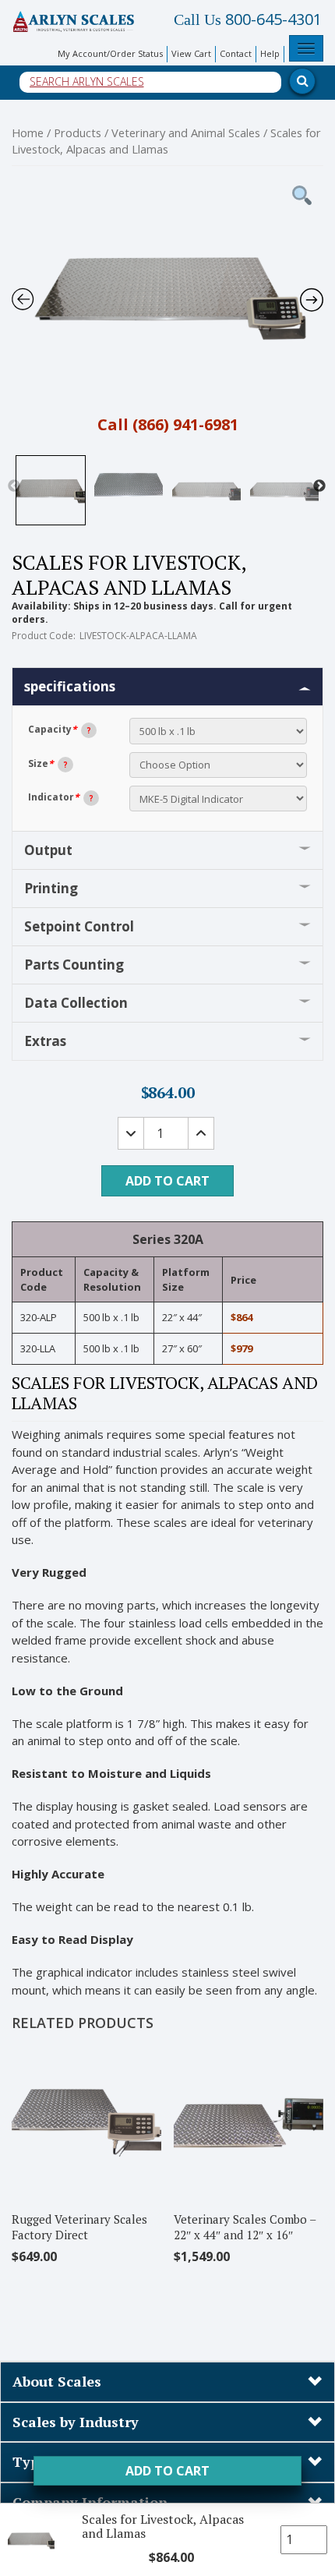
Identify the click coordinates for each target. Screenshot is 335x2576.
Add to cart (167, 1181)
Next (319, 486)
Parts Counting (74, 965)
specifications (70, 686)
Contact (236, 53)
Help (270, 53)
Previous (14, 486)
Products (78, 133)
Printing (51, 888)
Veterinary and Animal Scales (186, 133)
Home (28, 133)
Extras (45, 1041)
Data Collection (76, 1003)
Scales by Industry (76, 2422)
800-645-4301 (248, 19)
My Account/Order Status (110, 53)
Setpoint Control (79, 926)
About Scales (57, 2381)
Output (48, 850)
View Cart (191, 53)
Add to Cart (167, 2471)
